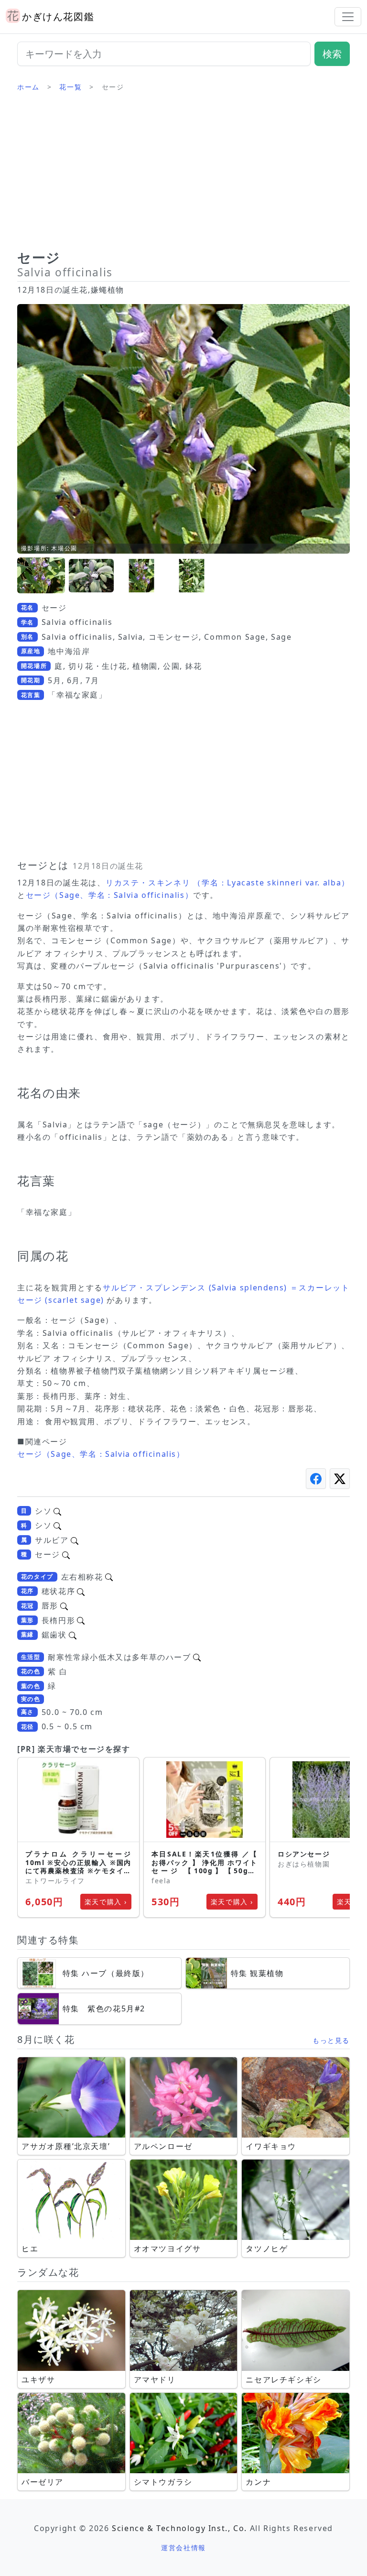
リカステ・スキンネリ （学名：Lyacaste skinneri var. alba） (228, 883)
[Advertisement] (183, 175)
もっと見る (331, 2040)
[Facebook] (316, 1479)
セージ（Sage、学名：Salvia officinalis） (110, 895)
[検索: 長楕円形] (81, 1620)
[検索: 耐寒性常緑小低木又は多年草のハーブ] (197, 1657)
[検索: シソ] (57, 1511)
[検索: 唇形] (64, 1605)
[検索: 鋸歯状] (73, 1635)
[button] (41, 576)
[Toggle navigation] (348, 17)
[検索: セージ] (66, 1554)
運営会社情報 (183, 2548)
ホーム (28, 87)
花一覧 (70, 87)
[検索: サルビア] (75, 1540)
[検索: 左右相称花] (109, 1577)
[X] (340, 1479)
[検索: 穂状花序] (81, 1591)
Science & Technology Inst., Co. (179, 2528)
